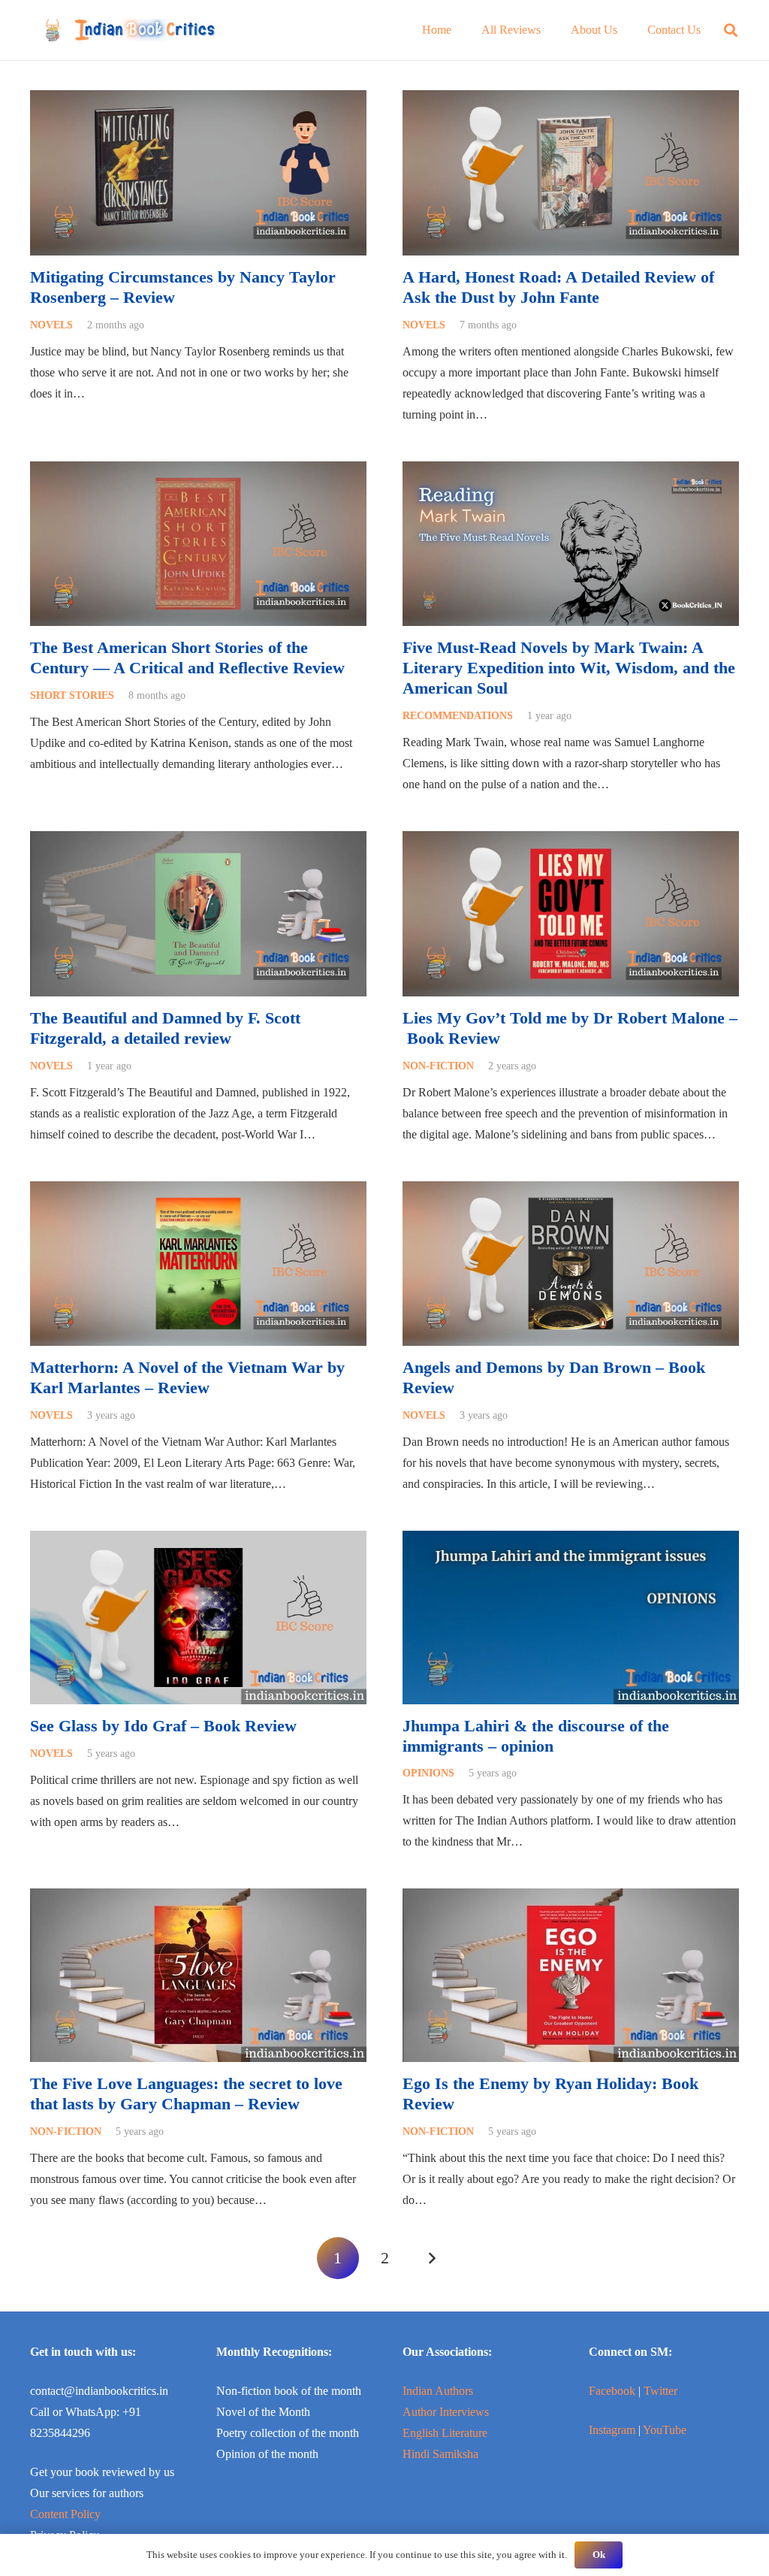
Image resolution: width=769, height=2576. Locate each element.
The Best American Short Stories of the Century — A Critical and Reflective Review (187, 658)
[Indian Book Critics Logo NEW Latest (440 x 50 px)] (129, 30)
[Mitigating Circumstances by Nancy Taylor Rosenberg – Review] (198, 100)
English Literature (445, 2433)
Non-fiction (438, 1066)
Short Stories (72, 695)
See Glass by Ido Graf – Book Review (163, 1726)
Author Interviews (446, 2412)
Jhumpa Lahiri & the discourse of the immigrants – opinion (536, 1736)
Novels (51, 325)
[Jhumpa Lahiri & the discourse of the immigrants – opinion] (571, 1541)
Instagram (612, 2430)
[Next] (431, 2258)
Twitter (660, 2391)
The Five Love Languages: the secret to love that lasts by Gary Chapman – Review (186, 2094)
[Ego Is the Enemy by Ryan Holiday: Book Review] (571, 1899)
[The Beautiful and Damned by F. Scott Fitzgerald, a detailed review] (198, 841)
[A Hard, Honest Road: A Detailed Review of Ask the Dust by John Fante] (571, 100)
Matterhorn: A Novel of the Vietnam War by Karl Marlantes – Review (187, 1377)
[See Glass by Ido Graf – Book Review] (198, 1541)
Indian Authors (438, 2391)
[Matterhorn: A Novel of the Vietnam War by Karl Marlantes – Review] (198, 1191)
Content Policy (65, 2514)
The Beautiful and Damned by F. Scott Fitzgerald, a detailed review (165, 1028)
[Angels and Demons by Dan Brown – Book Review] (571, 1191)
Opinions (428, 1773)
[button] (731, 30)
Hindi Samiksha (440, 2454)
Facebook (612, 2391)
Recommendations (458, 715)
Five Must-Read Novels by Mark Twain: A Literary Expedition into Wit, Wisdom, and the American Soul (569, 668)
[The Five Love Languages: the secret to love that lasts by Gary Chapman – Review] (198, 1899)
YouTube (665, 2430)
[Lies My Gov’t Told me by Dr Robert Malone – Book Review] (571, 841)
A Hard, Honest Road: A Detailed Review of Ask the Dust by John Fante (558, 287)
